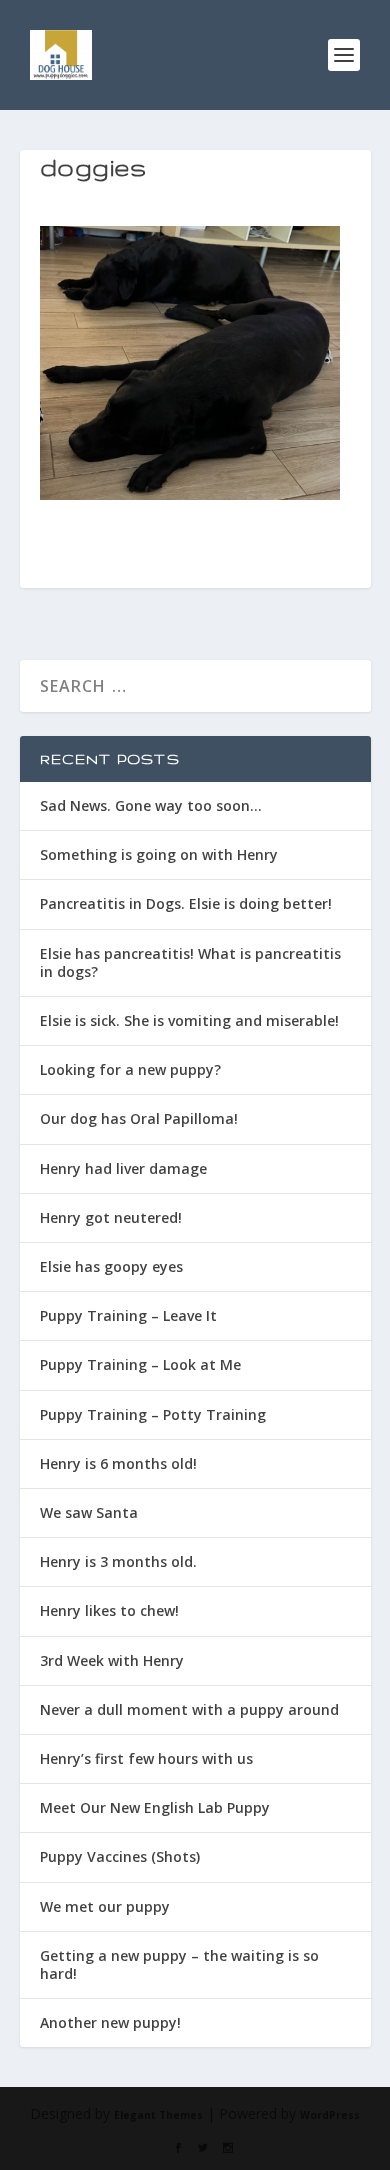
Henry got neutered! (111, 1217)
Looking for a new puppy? (130, 1069)
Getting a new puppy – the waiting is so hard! (179, 1964)
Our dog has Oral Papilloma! (139, 1118)
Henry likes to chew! (109, 1610)
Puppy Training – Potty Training (153, 1414)
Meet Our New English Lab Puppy (155, 1807)
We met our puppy (105, 1906)
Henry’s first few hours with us (146, 1758)
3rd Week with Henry (112, 1660)
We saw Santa (89, 1512)
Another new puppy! (110, 2022)
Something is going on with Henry (159, 854)
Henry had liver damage (123, 1168)
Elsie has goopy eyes (111, 1266)
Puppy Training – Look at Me (140, 1364)
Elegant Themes (158, 2115)
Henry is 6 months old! (118, 1463)
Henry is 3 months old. (118, 1561)
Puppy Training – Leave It (128, 1315)
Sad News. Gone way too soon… (151, 805)
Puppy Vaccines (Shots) (120, 1856)
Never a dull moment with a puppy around (189, 1709)
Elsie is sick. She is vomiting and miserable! (189, 1020)
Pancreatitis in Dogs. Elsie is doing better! (186, 903)
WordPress (330, 2115)
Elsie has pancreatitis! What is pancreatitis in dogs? (190, 962)
